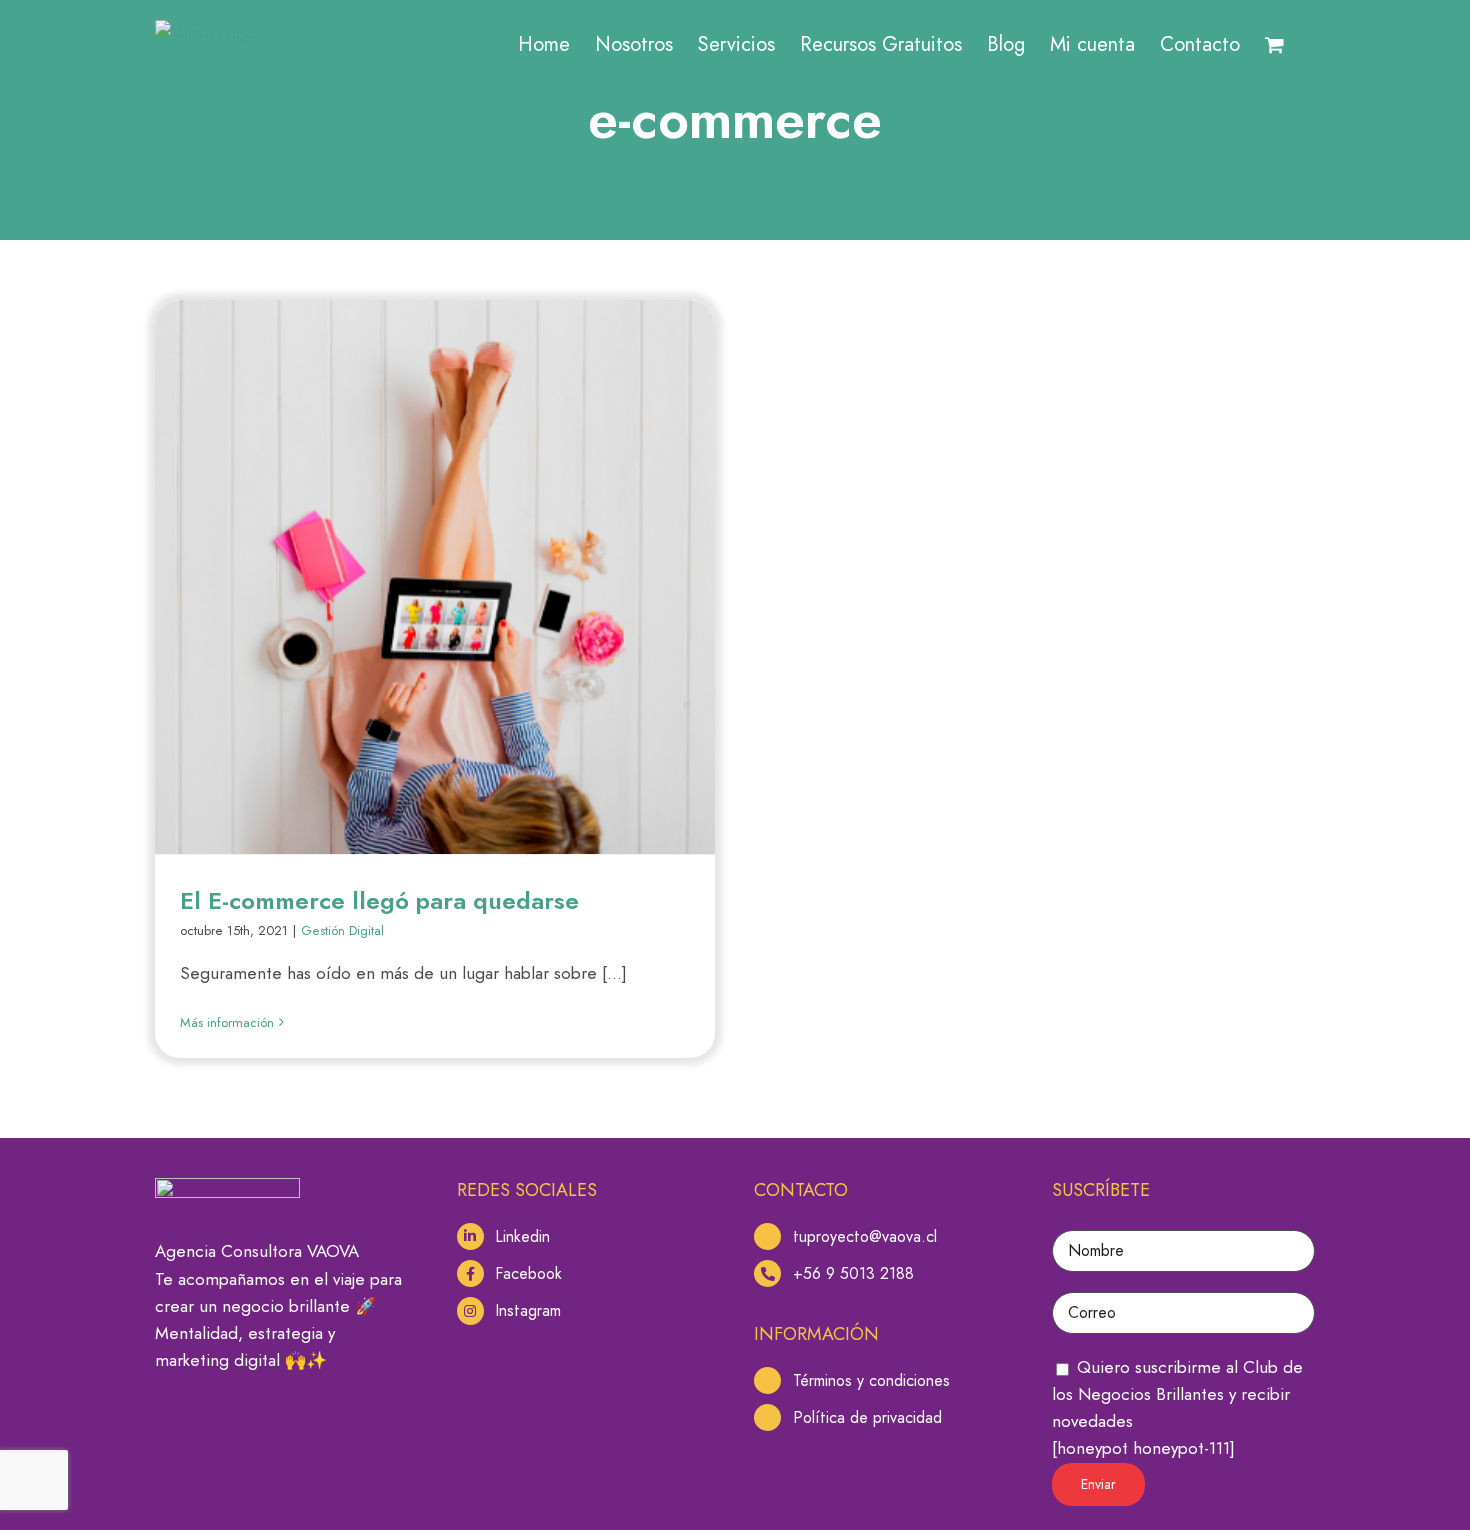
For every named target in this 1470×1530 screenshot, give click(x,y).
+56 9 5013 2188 (853, 1273)
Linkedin (522, 1236)
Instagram (528, 1310)
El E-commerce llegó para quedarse (379, 900)
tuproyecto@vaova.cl (865, 1236)
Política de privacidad (867, 1417)
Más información (227, 1022)
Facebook (528, 1273)
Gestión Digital (342, 930)
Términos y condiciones (871, 1380)
